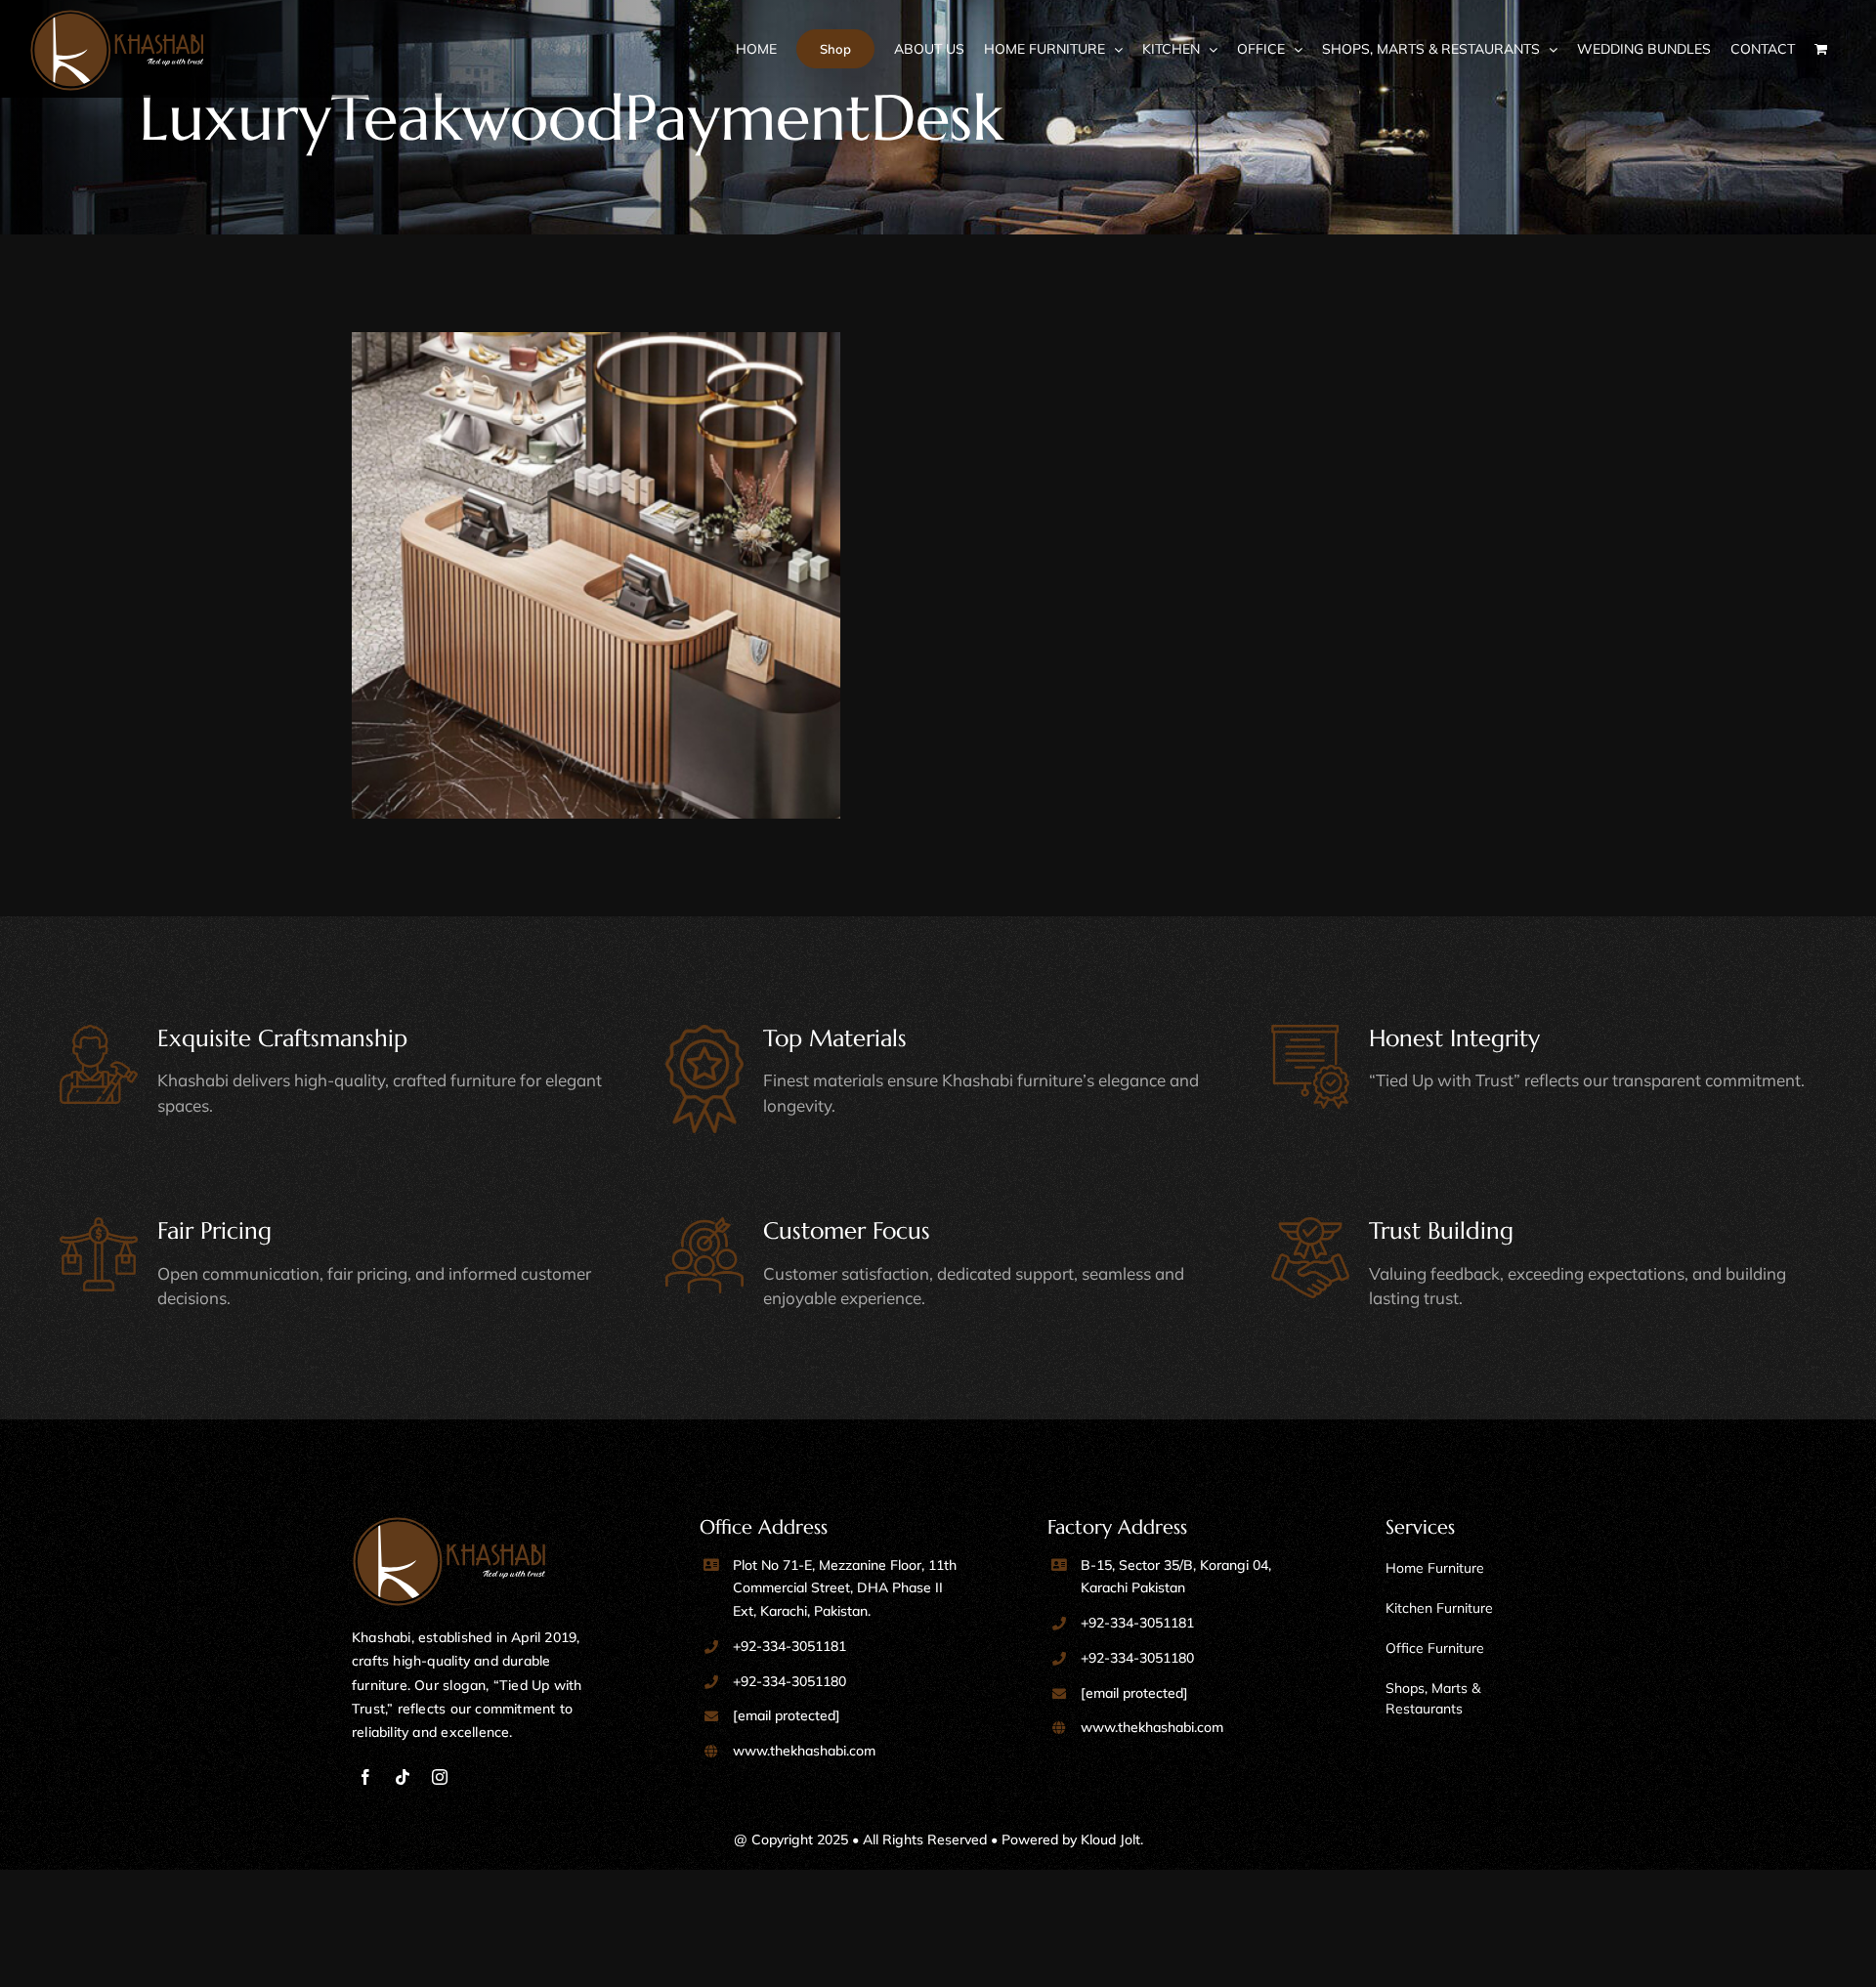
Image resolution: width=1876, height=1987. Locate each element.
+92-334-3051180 (789, 1681)
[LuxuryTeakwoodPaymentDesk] (640, 576)
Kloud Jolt (1110, 1839)
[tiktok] (403, 1777)
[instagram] (440, 1777)
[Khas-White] (449, 1525)
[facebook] (365, 1777)
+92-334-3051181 (789, 1646)
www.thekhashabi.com (804, 1751)
